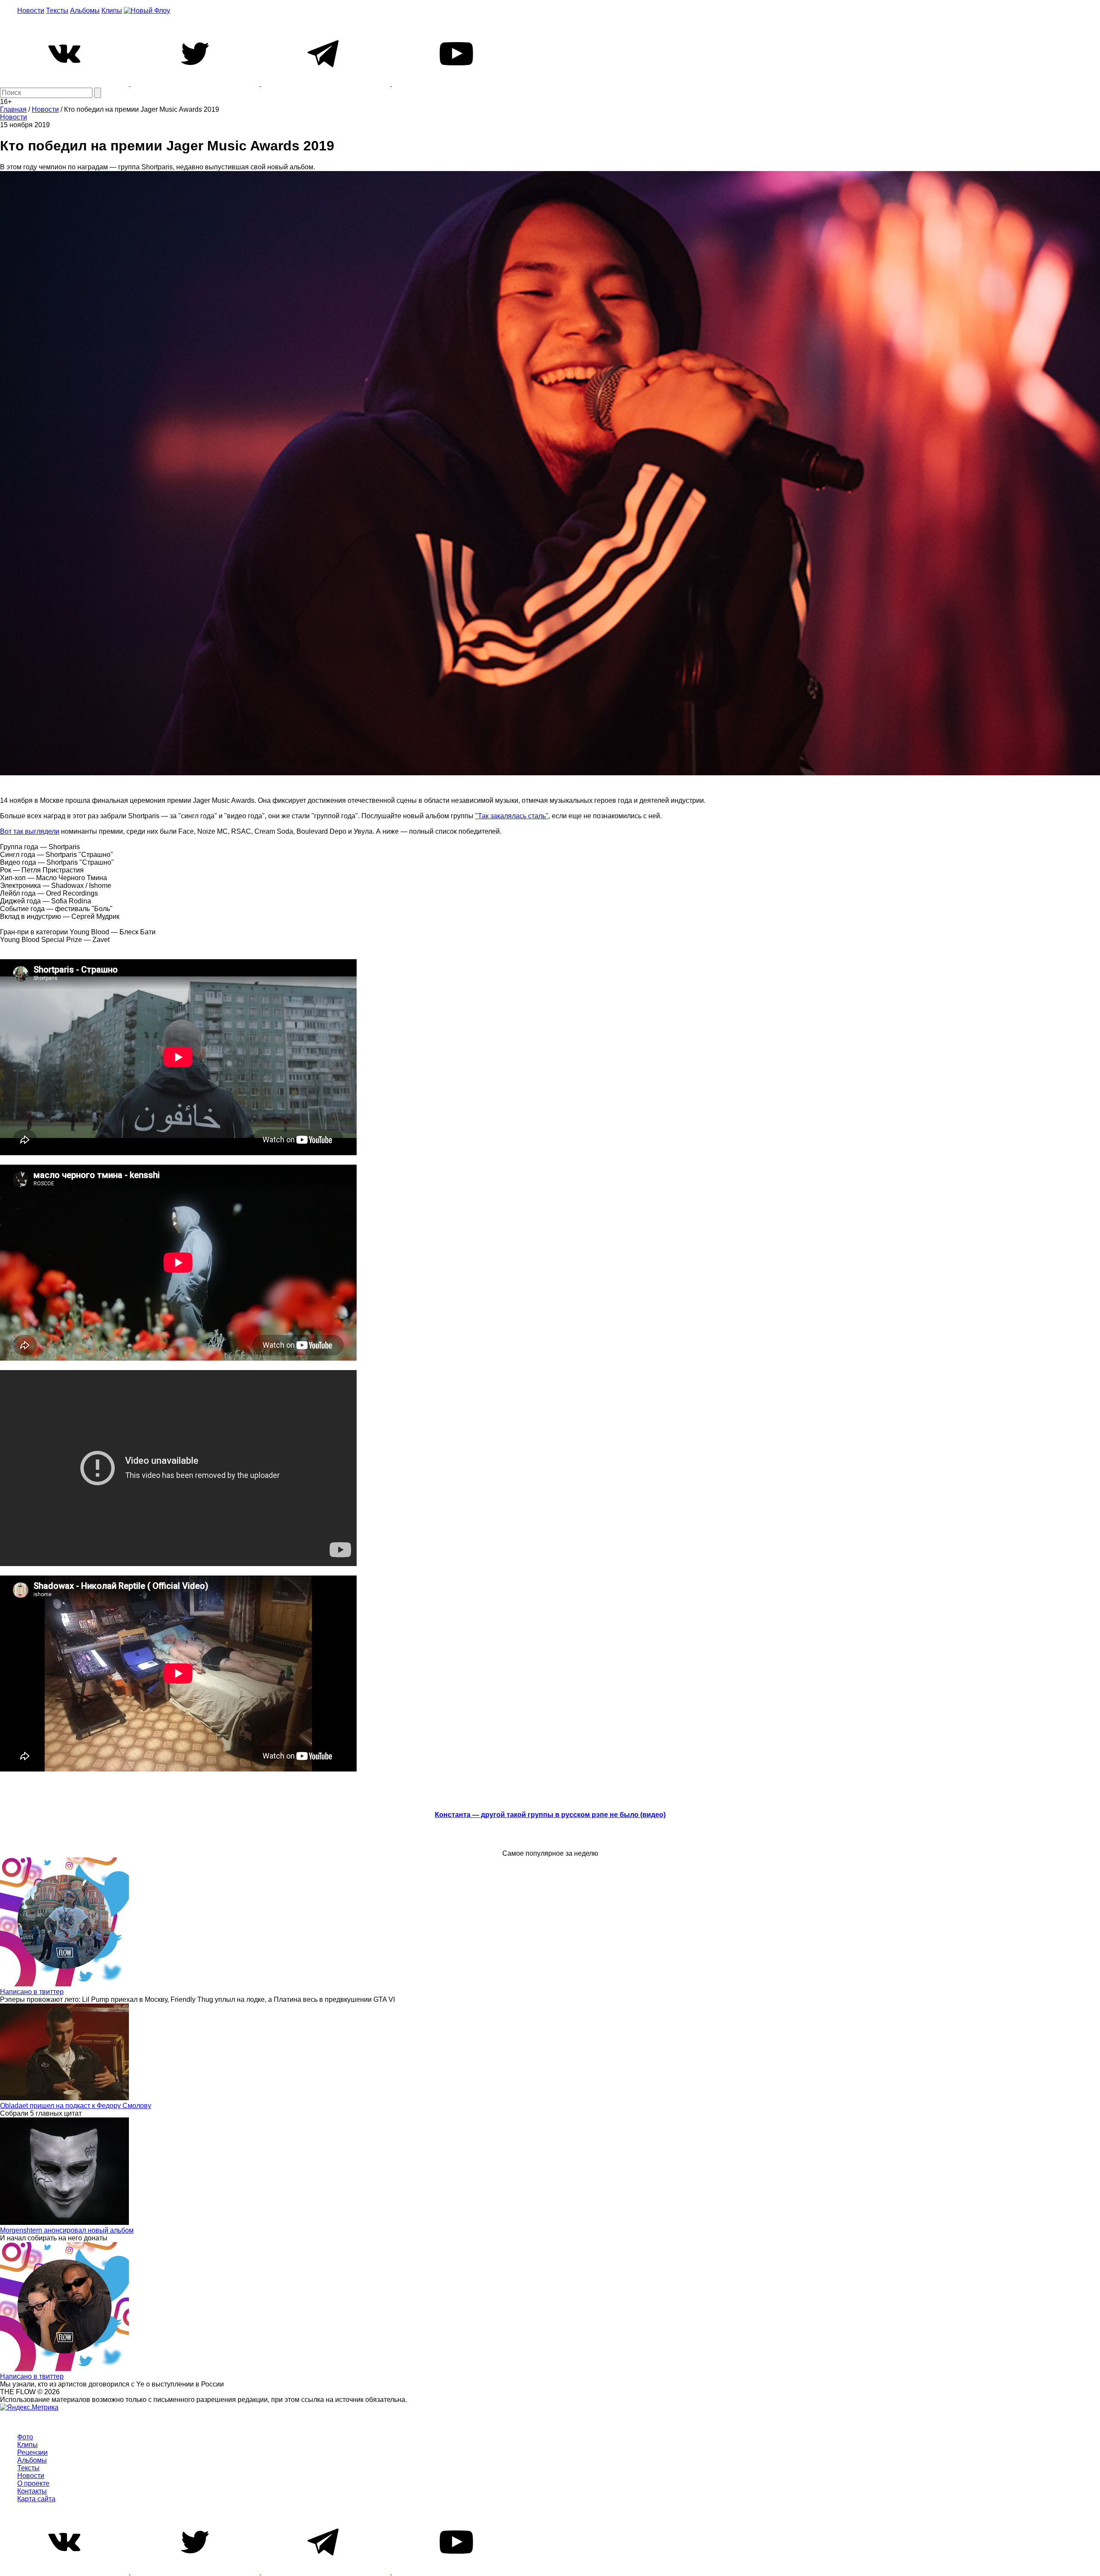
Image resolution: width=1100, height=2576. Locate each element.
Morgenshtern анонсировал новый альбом (67, 2230)
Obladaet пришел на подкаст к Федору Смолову (76, 2106)
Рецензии (32, 2452)
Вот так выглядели (30, 831)
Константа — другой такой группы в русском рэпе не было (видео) (550, 1815)
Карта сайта (36, 2499)
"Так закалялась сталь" (512, 816)
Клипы (112, 11)
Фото (25, 2437)
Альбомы (85, 11)
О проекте (33, 2483)
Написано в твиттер (32, 1992)
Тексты (57, 11)
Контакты (32, 2491)
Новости (31, 11)
